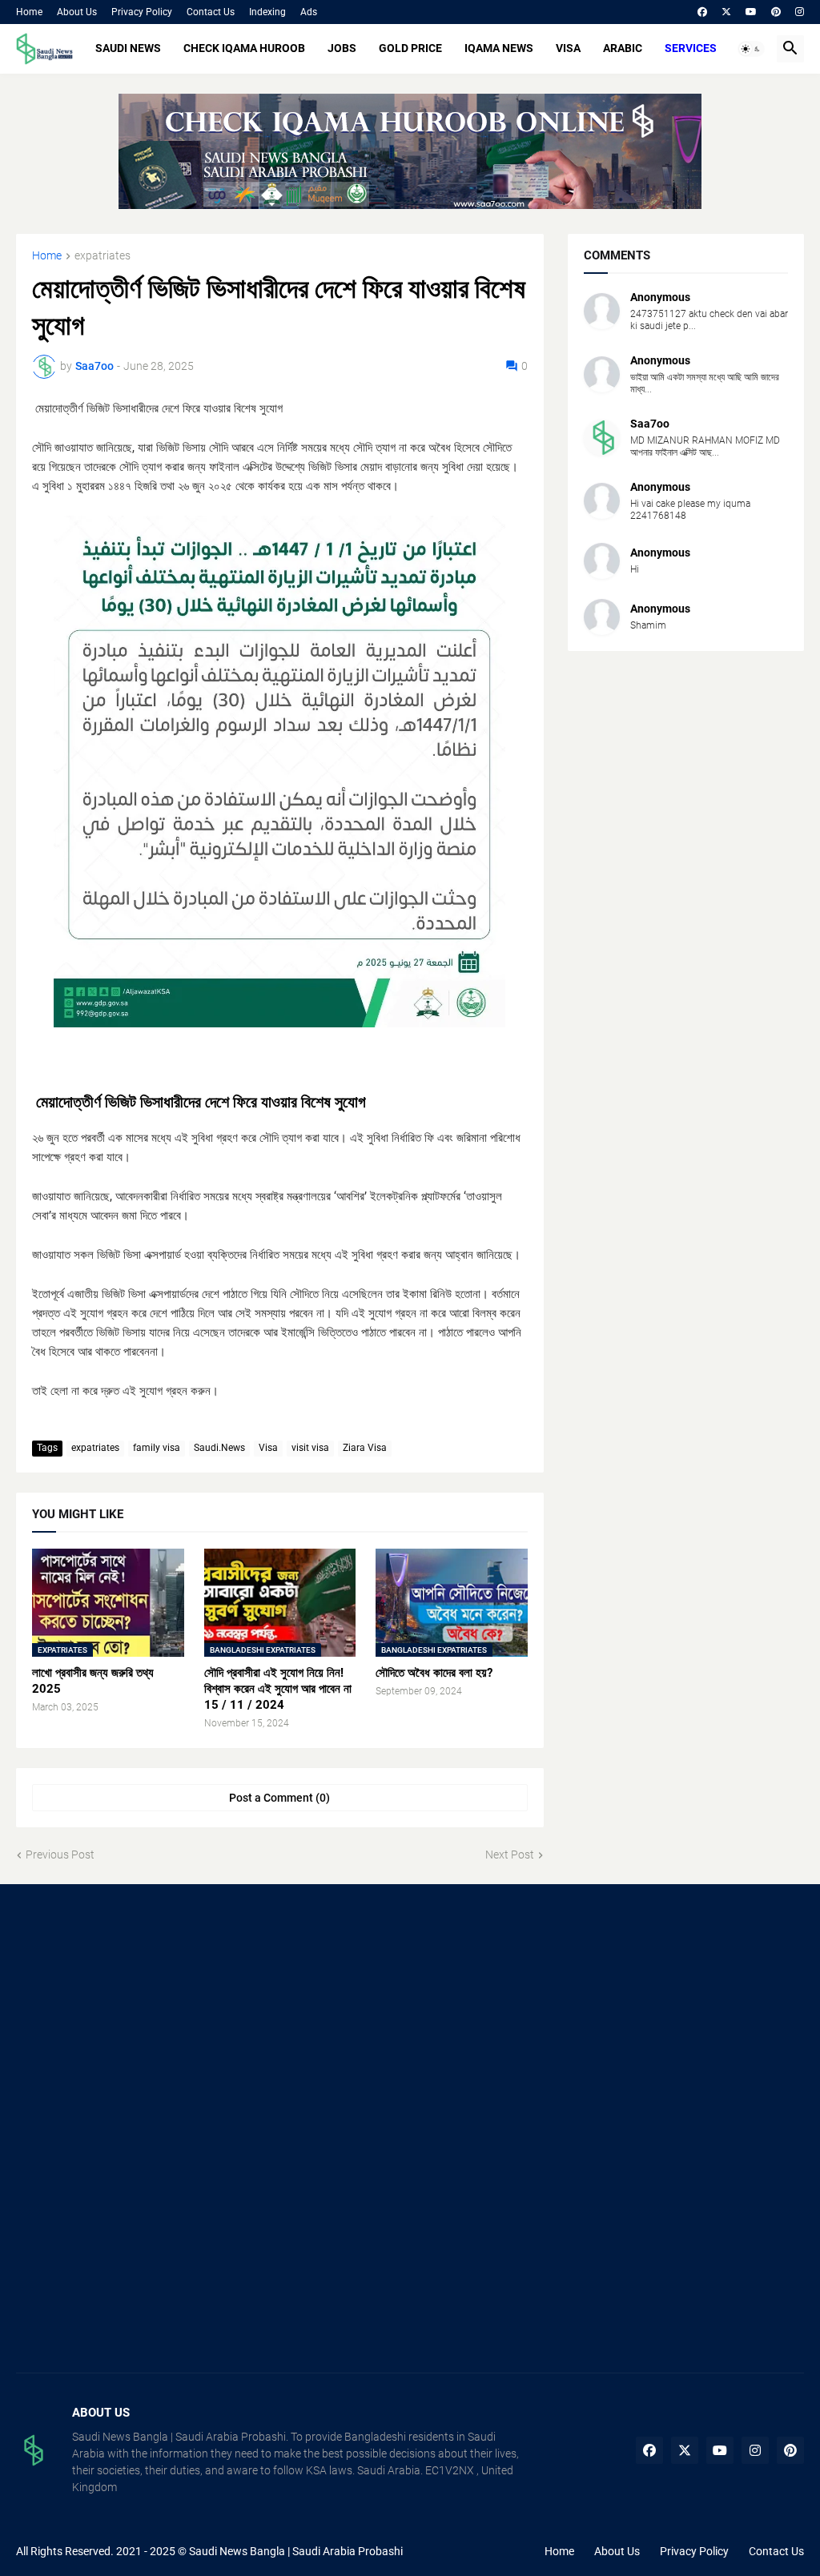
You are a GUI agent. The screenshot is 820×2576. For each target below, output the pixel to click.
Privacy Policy (142, 12)
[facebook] (702, 12)
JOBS (342, 48)
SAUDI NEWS (128, 48)
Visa (268, 1448)
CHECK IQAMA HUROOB (244, 48)
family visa (157, 1448)
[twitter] (726, 12)
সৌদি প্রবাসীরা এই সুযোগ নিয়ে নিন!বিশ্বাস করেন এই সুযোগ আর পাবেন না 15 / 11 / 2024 (278, 1689)
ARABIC (623, 48)
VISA (568, 48)
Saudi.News (219, 1448)
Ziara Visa (365, 1448)
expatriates (102, 256)
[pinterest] (776, 12)
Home (29, 12)
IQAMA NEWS (499, 48)
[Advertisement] (139, 2016)
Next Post (510, 1855)
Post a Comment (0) (279, 1798)
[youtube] (751, 12)
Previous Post (60, 1855)
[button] (751, 49)
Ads (309, 12)
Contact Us (211, 12)
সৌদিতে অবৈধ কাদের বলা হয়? (434, 1673)
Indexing (267, 12)
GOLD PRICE (410, 48)
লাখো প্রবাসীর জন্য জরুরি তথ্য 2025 (93, 1681)
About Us (77, 12)
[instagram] (800, 12)
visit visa (310, 1448)
